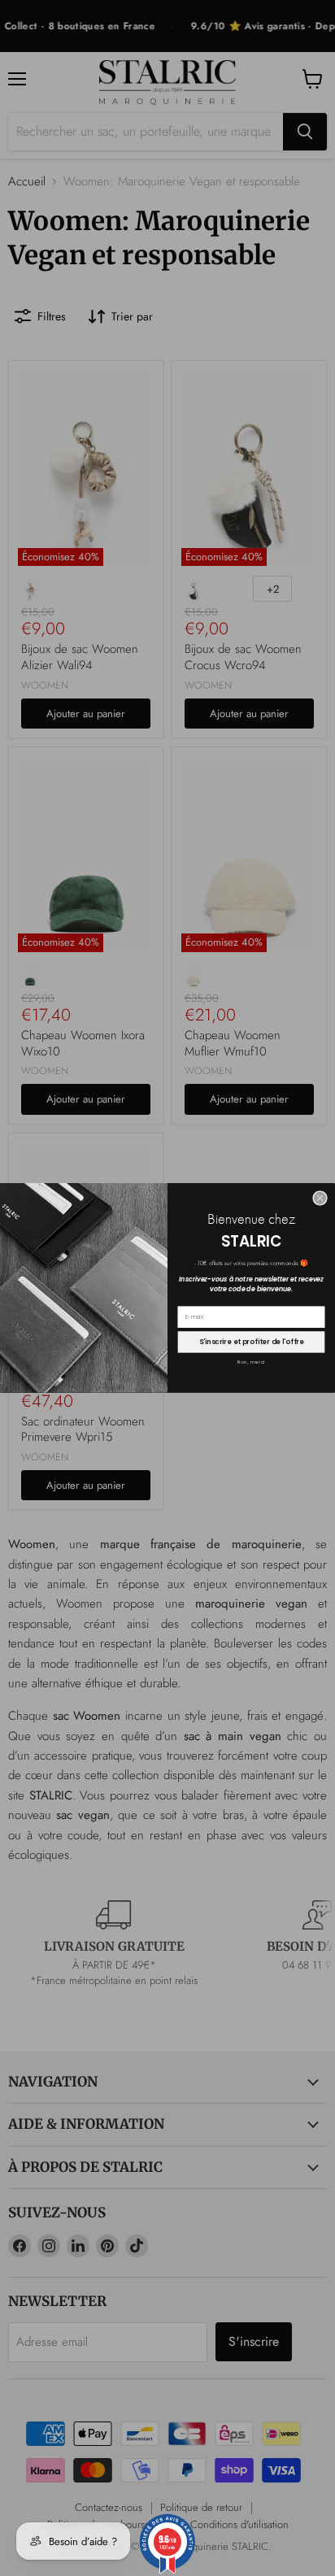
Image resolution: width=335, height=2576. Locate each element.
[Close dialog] (320, 1199)
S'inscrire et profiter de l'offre (251, 1342)
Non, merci (252, 1363)
